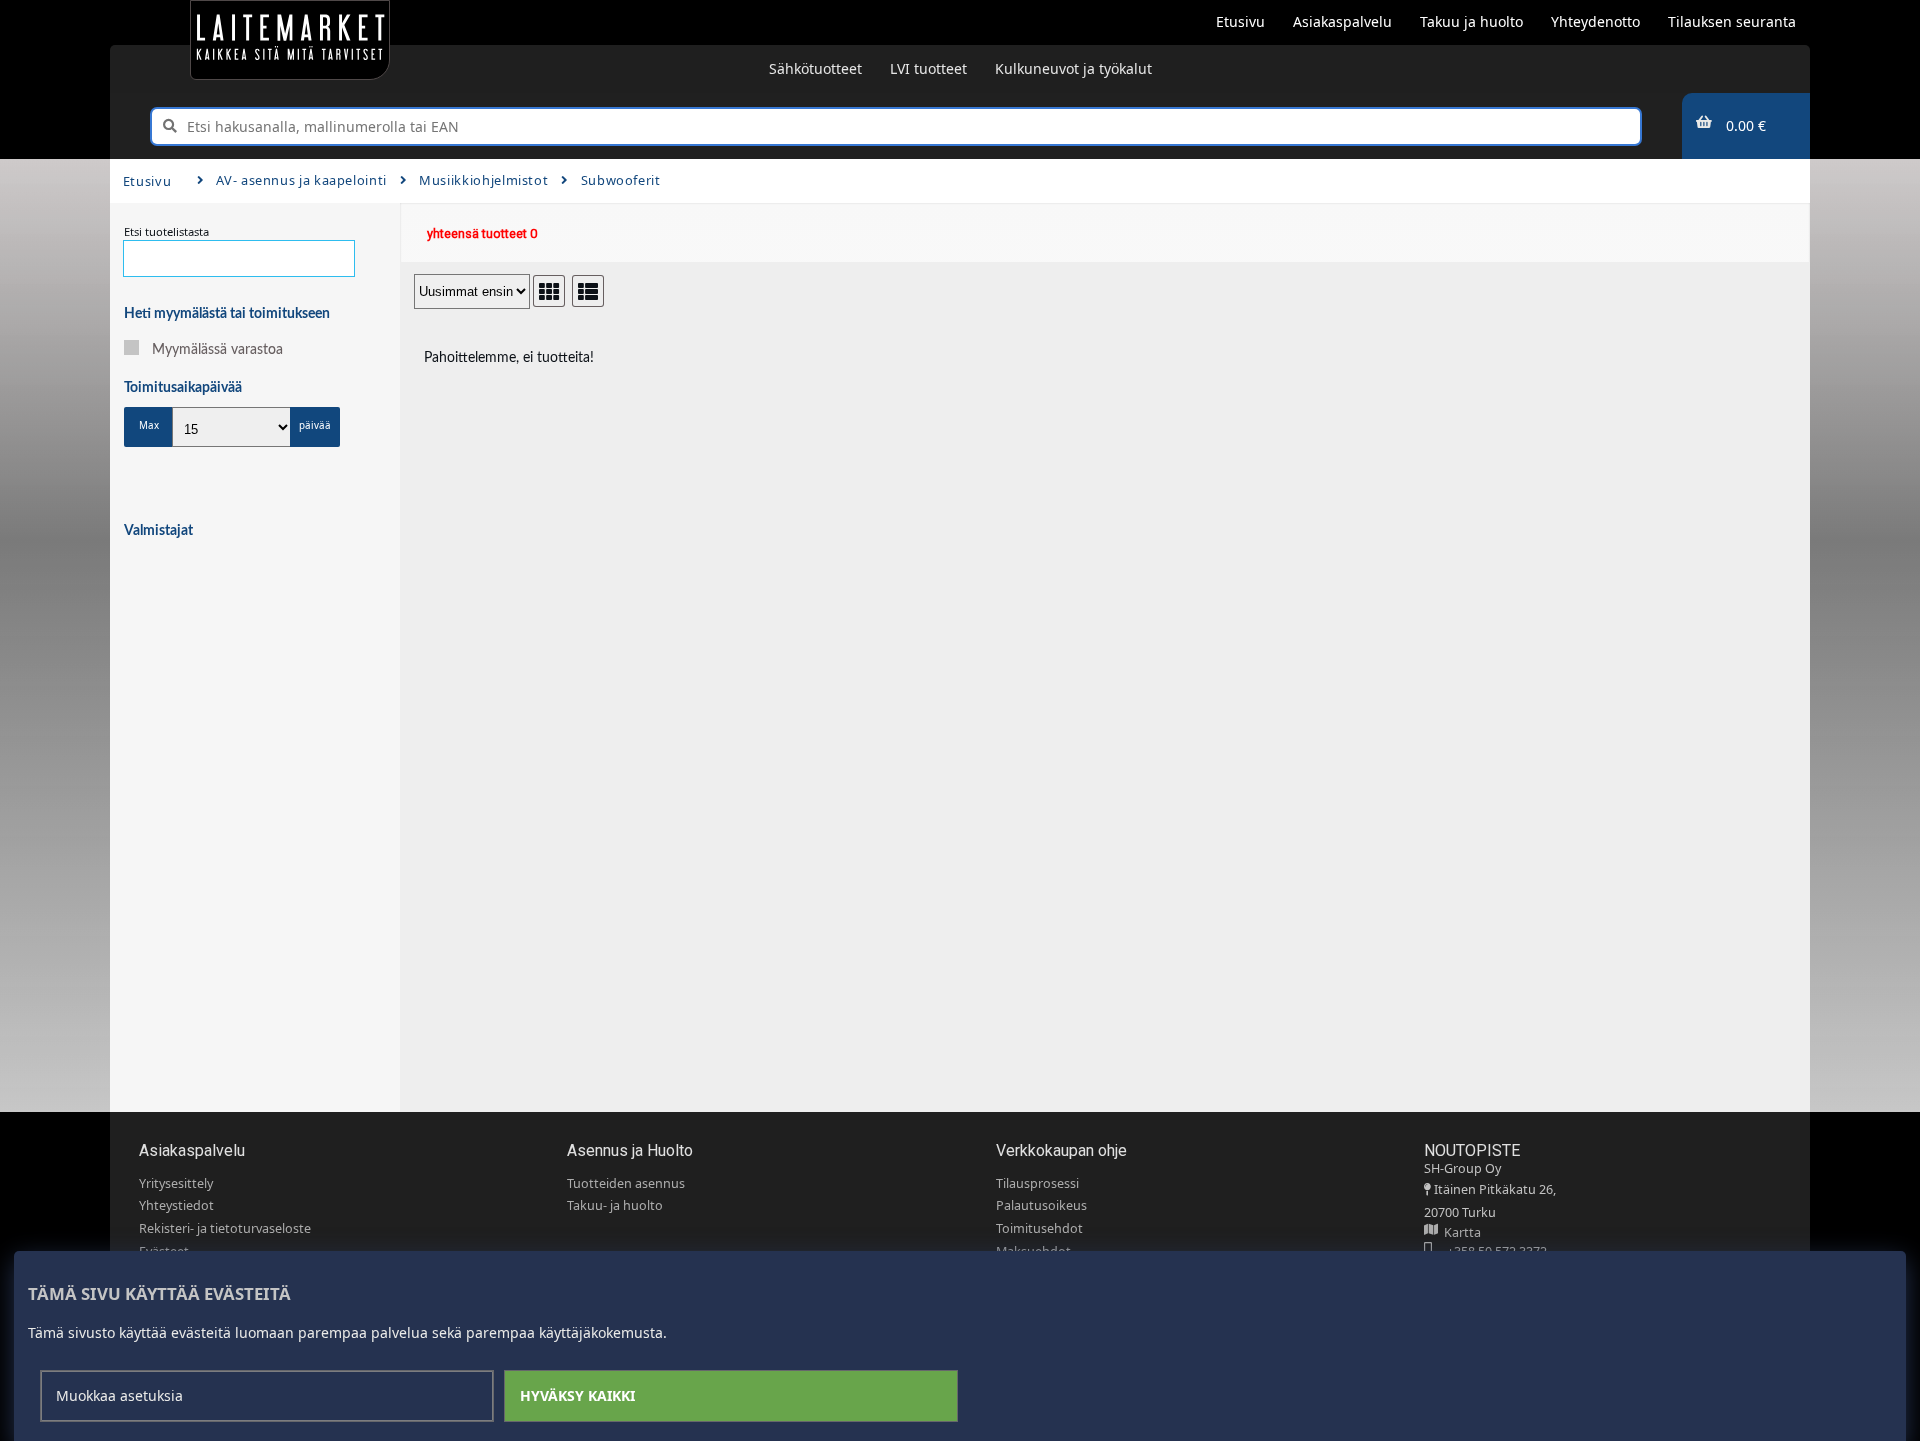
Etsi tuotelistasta (166, 231)
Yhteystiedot (176, 1205)
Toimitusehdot (1039, 1228)
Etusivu (147, 181)
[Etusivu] (290, 40)
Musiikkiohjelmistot (483, 180)
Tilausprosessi (1037, 1183)
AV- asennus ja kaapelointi (301, 180)
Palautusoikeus (1041, 1205)
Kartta (1459, 1232)
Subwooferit (620, 180)
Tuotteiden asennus (626, 1183)
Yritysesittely (176, 1183)
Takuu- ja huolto (615, 1205)
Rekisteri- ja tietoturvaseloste (225, 1228)
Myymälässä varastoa (217, 350)
